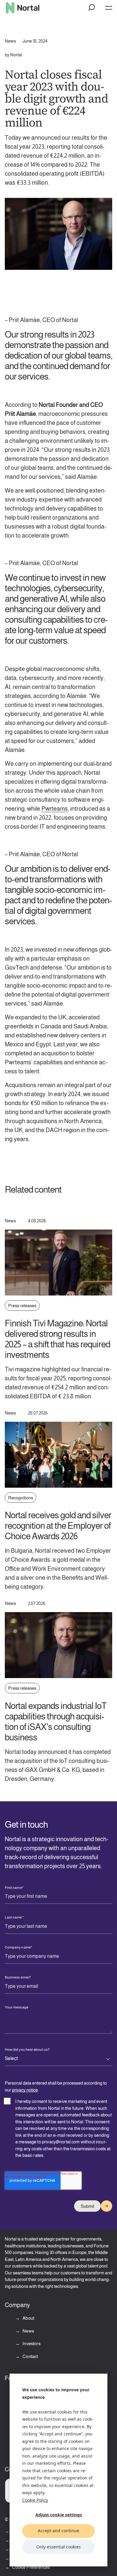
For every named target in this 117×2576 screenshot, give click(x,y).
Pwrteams (55, 809)
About (28, 2318)
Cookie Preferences (31, 2567)
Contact (30, 2356)
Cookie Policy (35, 2500)
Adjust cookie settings (59, 2515)
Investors (31, 2343)
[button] (92, 8)
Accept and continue (58, 2531)
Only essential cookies (58, 2547)
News (28, 2331)
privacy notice (25, 2090)
